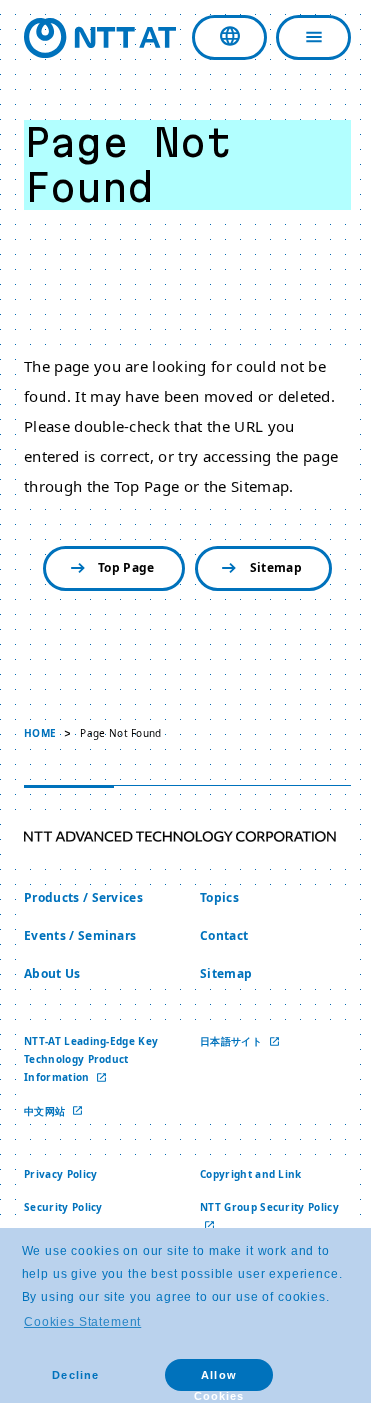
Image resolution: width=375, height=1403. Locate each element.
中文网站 (46, 1110)
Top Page (119, 567)
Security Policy (63, 1207)
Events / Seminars (80, 934)
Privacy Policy (60, 1174)
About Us (52, 972)
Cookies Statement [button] (82, 1322)
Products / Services (83, 897)
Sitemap (268, 567)
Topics (212, 897)
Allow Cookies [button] (219, 1380)
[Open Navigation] (299, 37)
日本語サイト (225, 1040)
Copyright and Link (244, 1174)
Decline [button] (75, 1375)
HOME (40, 733)
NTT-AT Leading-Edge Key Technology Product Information (91, 1058)
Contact (217, 934)
